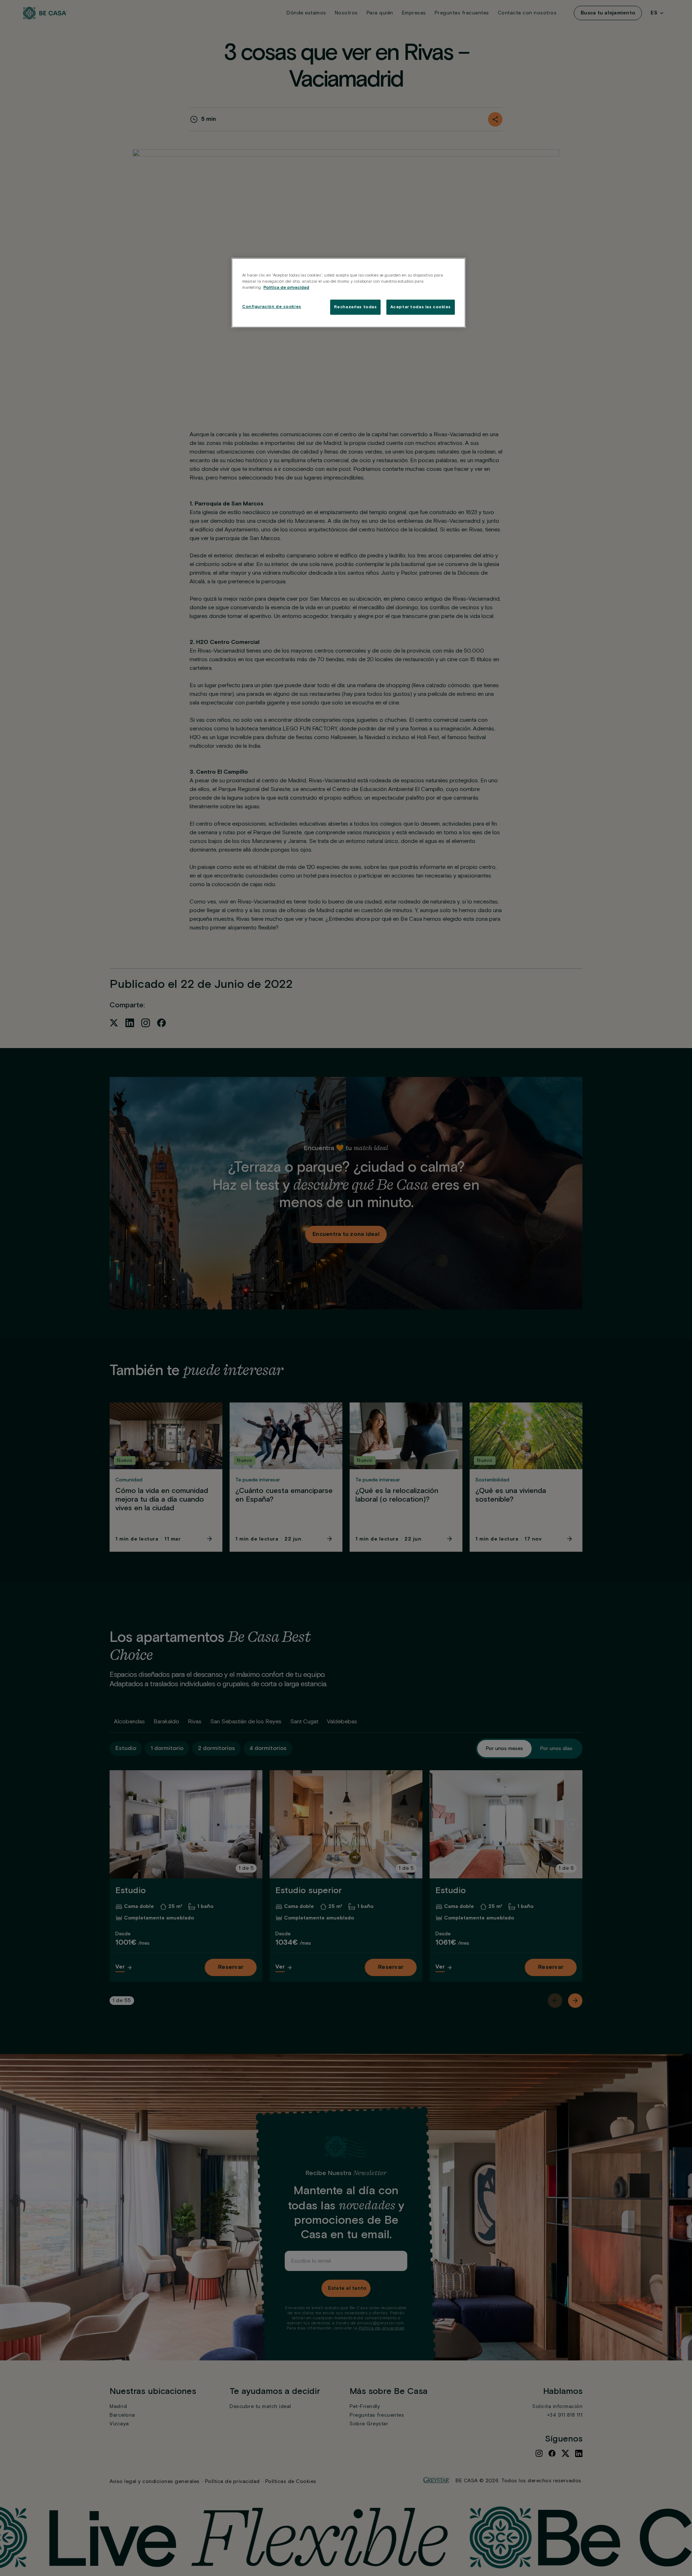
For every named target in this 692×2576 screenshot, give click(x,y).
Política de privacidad (286, 288)
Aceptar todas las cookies (421, 307)
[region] (349, 293)
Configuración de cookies (272, 307)
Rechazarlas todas (356, 307)
